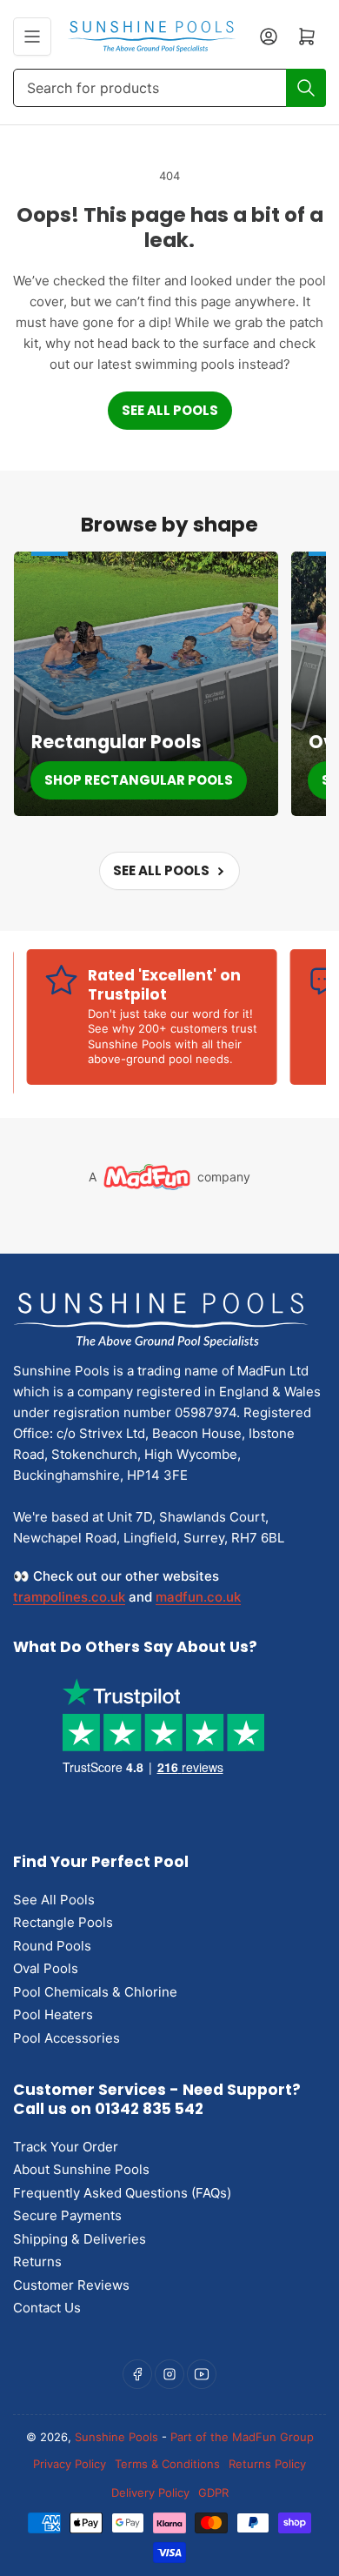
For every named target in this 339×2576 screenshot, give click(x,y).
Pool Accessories (66, 2038)
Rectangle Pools (63, 1922)
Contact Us (47, 2308)
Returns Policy (267, 2464)
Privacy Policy (70, 2464)
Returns (37, 2262)
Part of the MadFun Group (242, 2437)
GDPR (213, 2492)
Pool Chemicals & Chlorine (95, 1992)
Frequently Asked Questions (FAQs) (122, 2193)
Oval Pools (46, 1968)
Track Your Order (66, 2147)
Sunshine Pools (116, 2437)
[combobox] (169, 88)
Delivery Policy (150, 2492)
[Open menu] (32, 37)
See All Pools (170, 410)
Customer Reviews (71, 2285)
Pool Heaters (53, 2014)
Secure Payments (67, 2215)
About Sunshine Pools (81, 2169)
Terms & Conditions (167, 2464)
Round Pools (52, 1946)
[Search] (306, 88)
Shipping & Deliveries (80, 2239)
